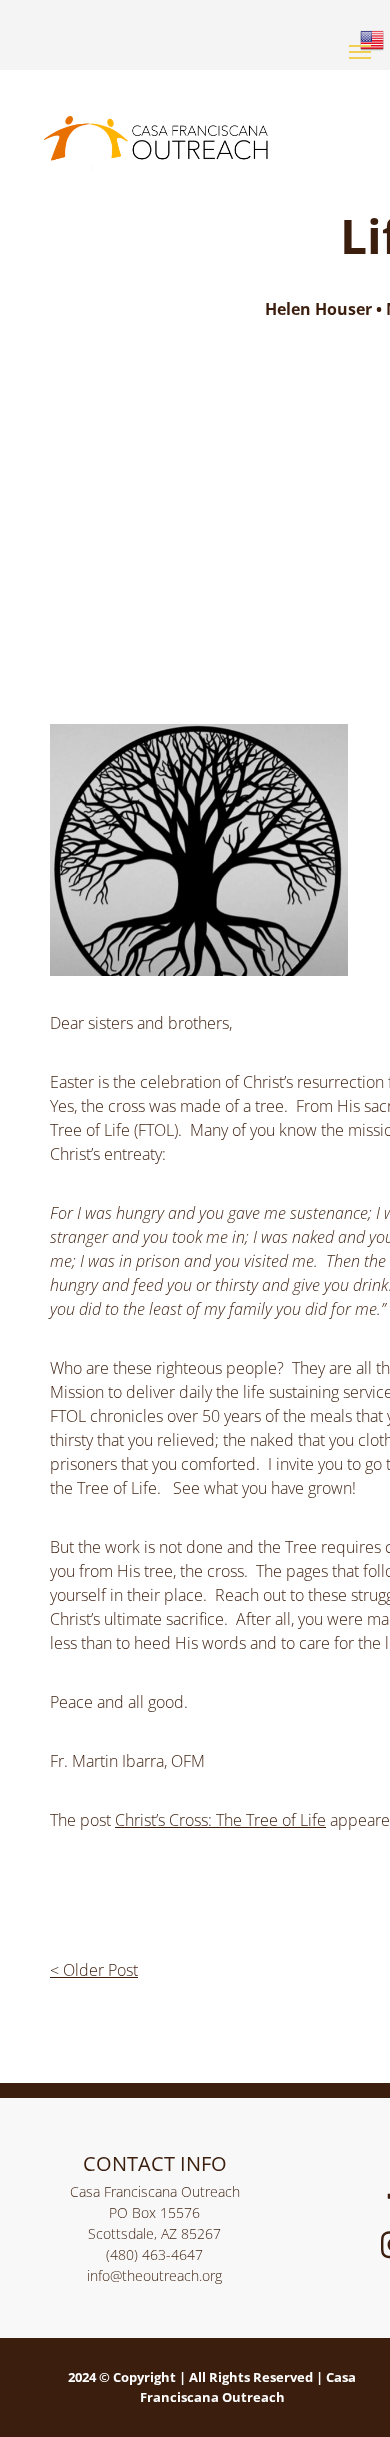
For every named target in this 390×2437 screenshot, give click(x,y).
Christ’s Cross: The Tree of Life (220, 1820)
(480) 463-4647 (154, 2254)
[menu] (360, 52)
